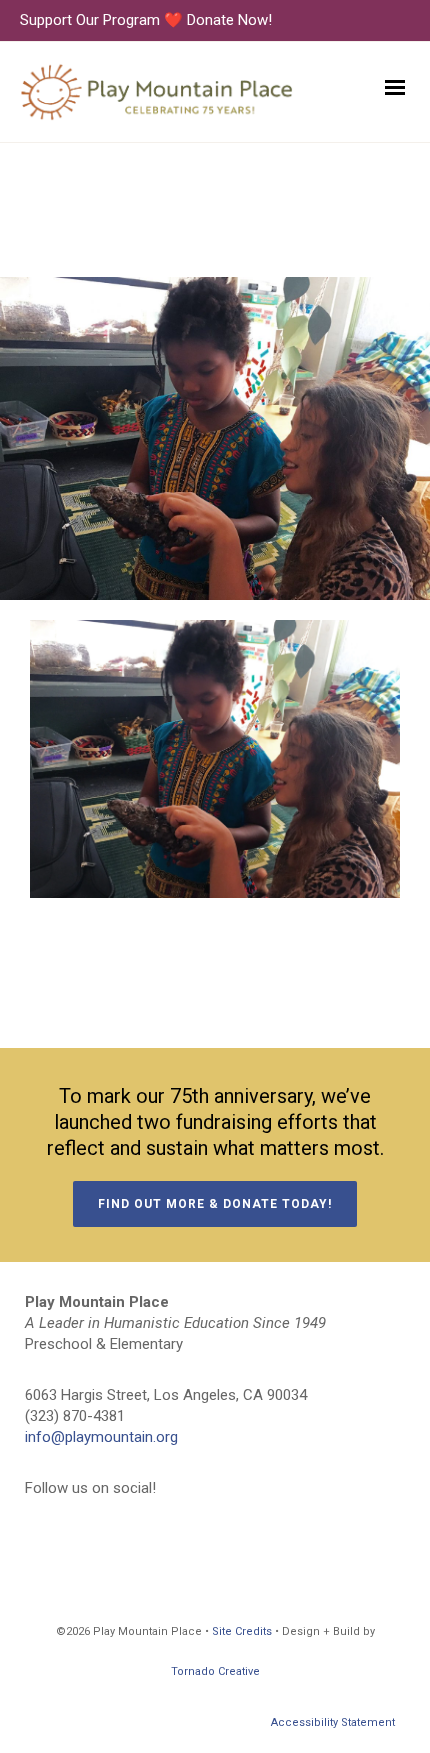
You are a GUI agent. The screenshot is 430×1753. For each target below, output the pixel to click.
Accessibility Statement (333, 1722)
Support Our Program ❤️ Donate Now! (146, 20)
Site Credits (242, 1631)
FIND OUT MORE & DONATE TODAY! (215, 1204)
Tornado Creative (215, 1671)
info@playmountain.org (101, 1437)
